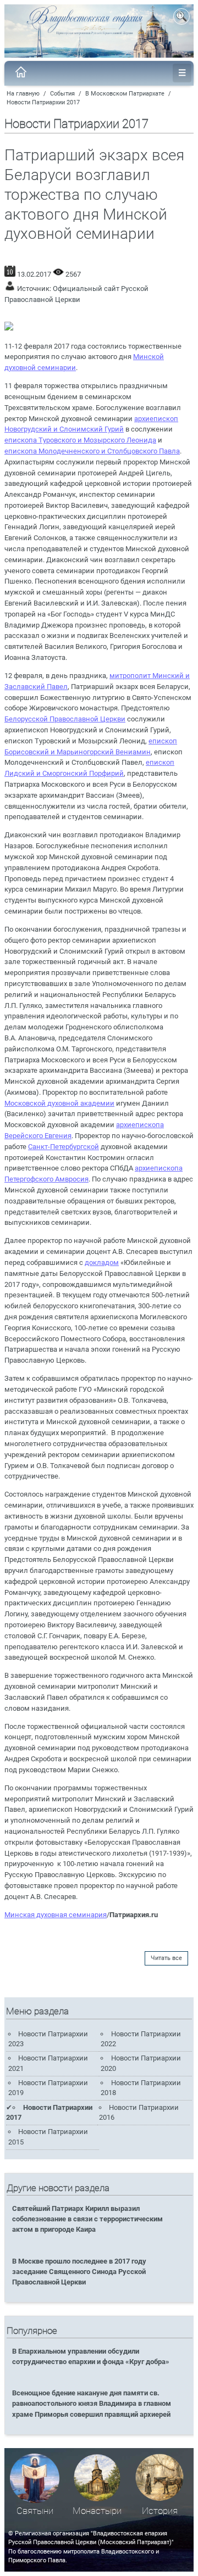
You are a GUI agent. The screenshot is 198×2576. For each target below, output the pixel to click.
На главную (23, 94)
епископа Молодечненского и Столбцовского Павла (92, 451)
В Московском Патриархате (125, 94)
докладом (102, 1262)
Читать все (166, 1958)
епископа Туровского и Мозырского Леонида (80, 440)
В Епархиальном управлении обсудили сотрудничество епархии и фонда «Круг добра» (91, 2356)
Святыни (35, 2511)
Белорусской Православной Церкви (65, 719)
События (62, 94)
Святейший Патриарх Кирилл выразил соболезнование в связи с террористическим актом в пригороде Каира (87, 2219)
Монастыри (97, 2511)
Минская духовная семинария (56, 1915)
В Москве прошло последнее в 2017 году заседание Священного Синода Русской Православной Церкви (79, 2272)
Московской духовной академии (59, 1103)
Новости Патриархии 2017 (43, 102)
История (160, 2511)
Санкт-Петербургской (64, 1147)
